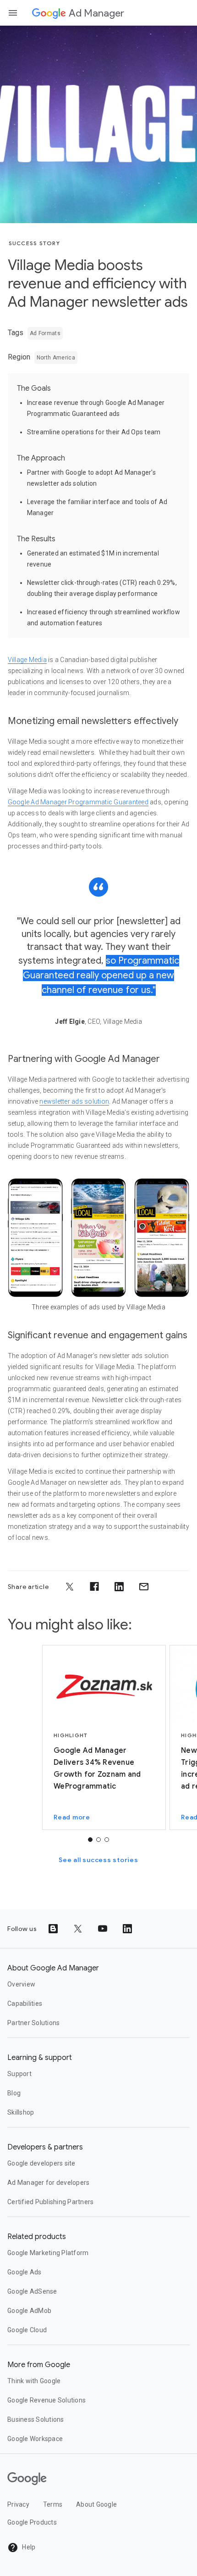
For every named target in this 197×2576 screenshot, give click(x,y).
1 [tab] (90, 1840)
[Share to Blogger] (53, 1929)
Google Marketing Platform (48, 2253)
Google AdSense (32, 2291)
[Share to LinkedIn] (119, 1587)
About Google (96, 2504)
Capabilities (25, 2004)
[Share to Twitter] (70, 1587)
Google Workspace (35, 2439)
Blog (14, 2093)
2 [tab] (98, 1840)
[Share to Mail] (144, 1587)
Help (28, 2547)
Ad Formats (45, 333)
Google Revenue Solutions (47, 2400)
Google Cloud (27, 2330)
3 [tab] (107, 1840)
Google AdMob (29, 2311)
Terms (53, 2504)
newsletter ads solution (74, 1101)
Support (19, 2074)
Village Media (27, 660)
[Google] (49, 13)
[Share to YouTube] (103, 1929)
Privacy (18, 2504)
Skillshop (21, 2112)
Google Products (32, 2522)
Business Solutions (36, 2419)
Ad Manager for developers (48, 2183)
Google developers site (41, 2163)
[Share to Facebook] (94, 1587)
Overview (21, 1984)
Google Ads (25, 2272)
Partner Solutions (33, 2023)
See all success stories (98, 1860)
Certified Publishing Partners (50, 2202)
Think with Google (34, 2381)
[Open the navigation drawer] (13, 13)
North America (56, 358)
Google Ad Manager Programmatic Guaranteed (78, 802)
